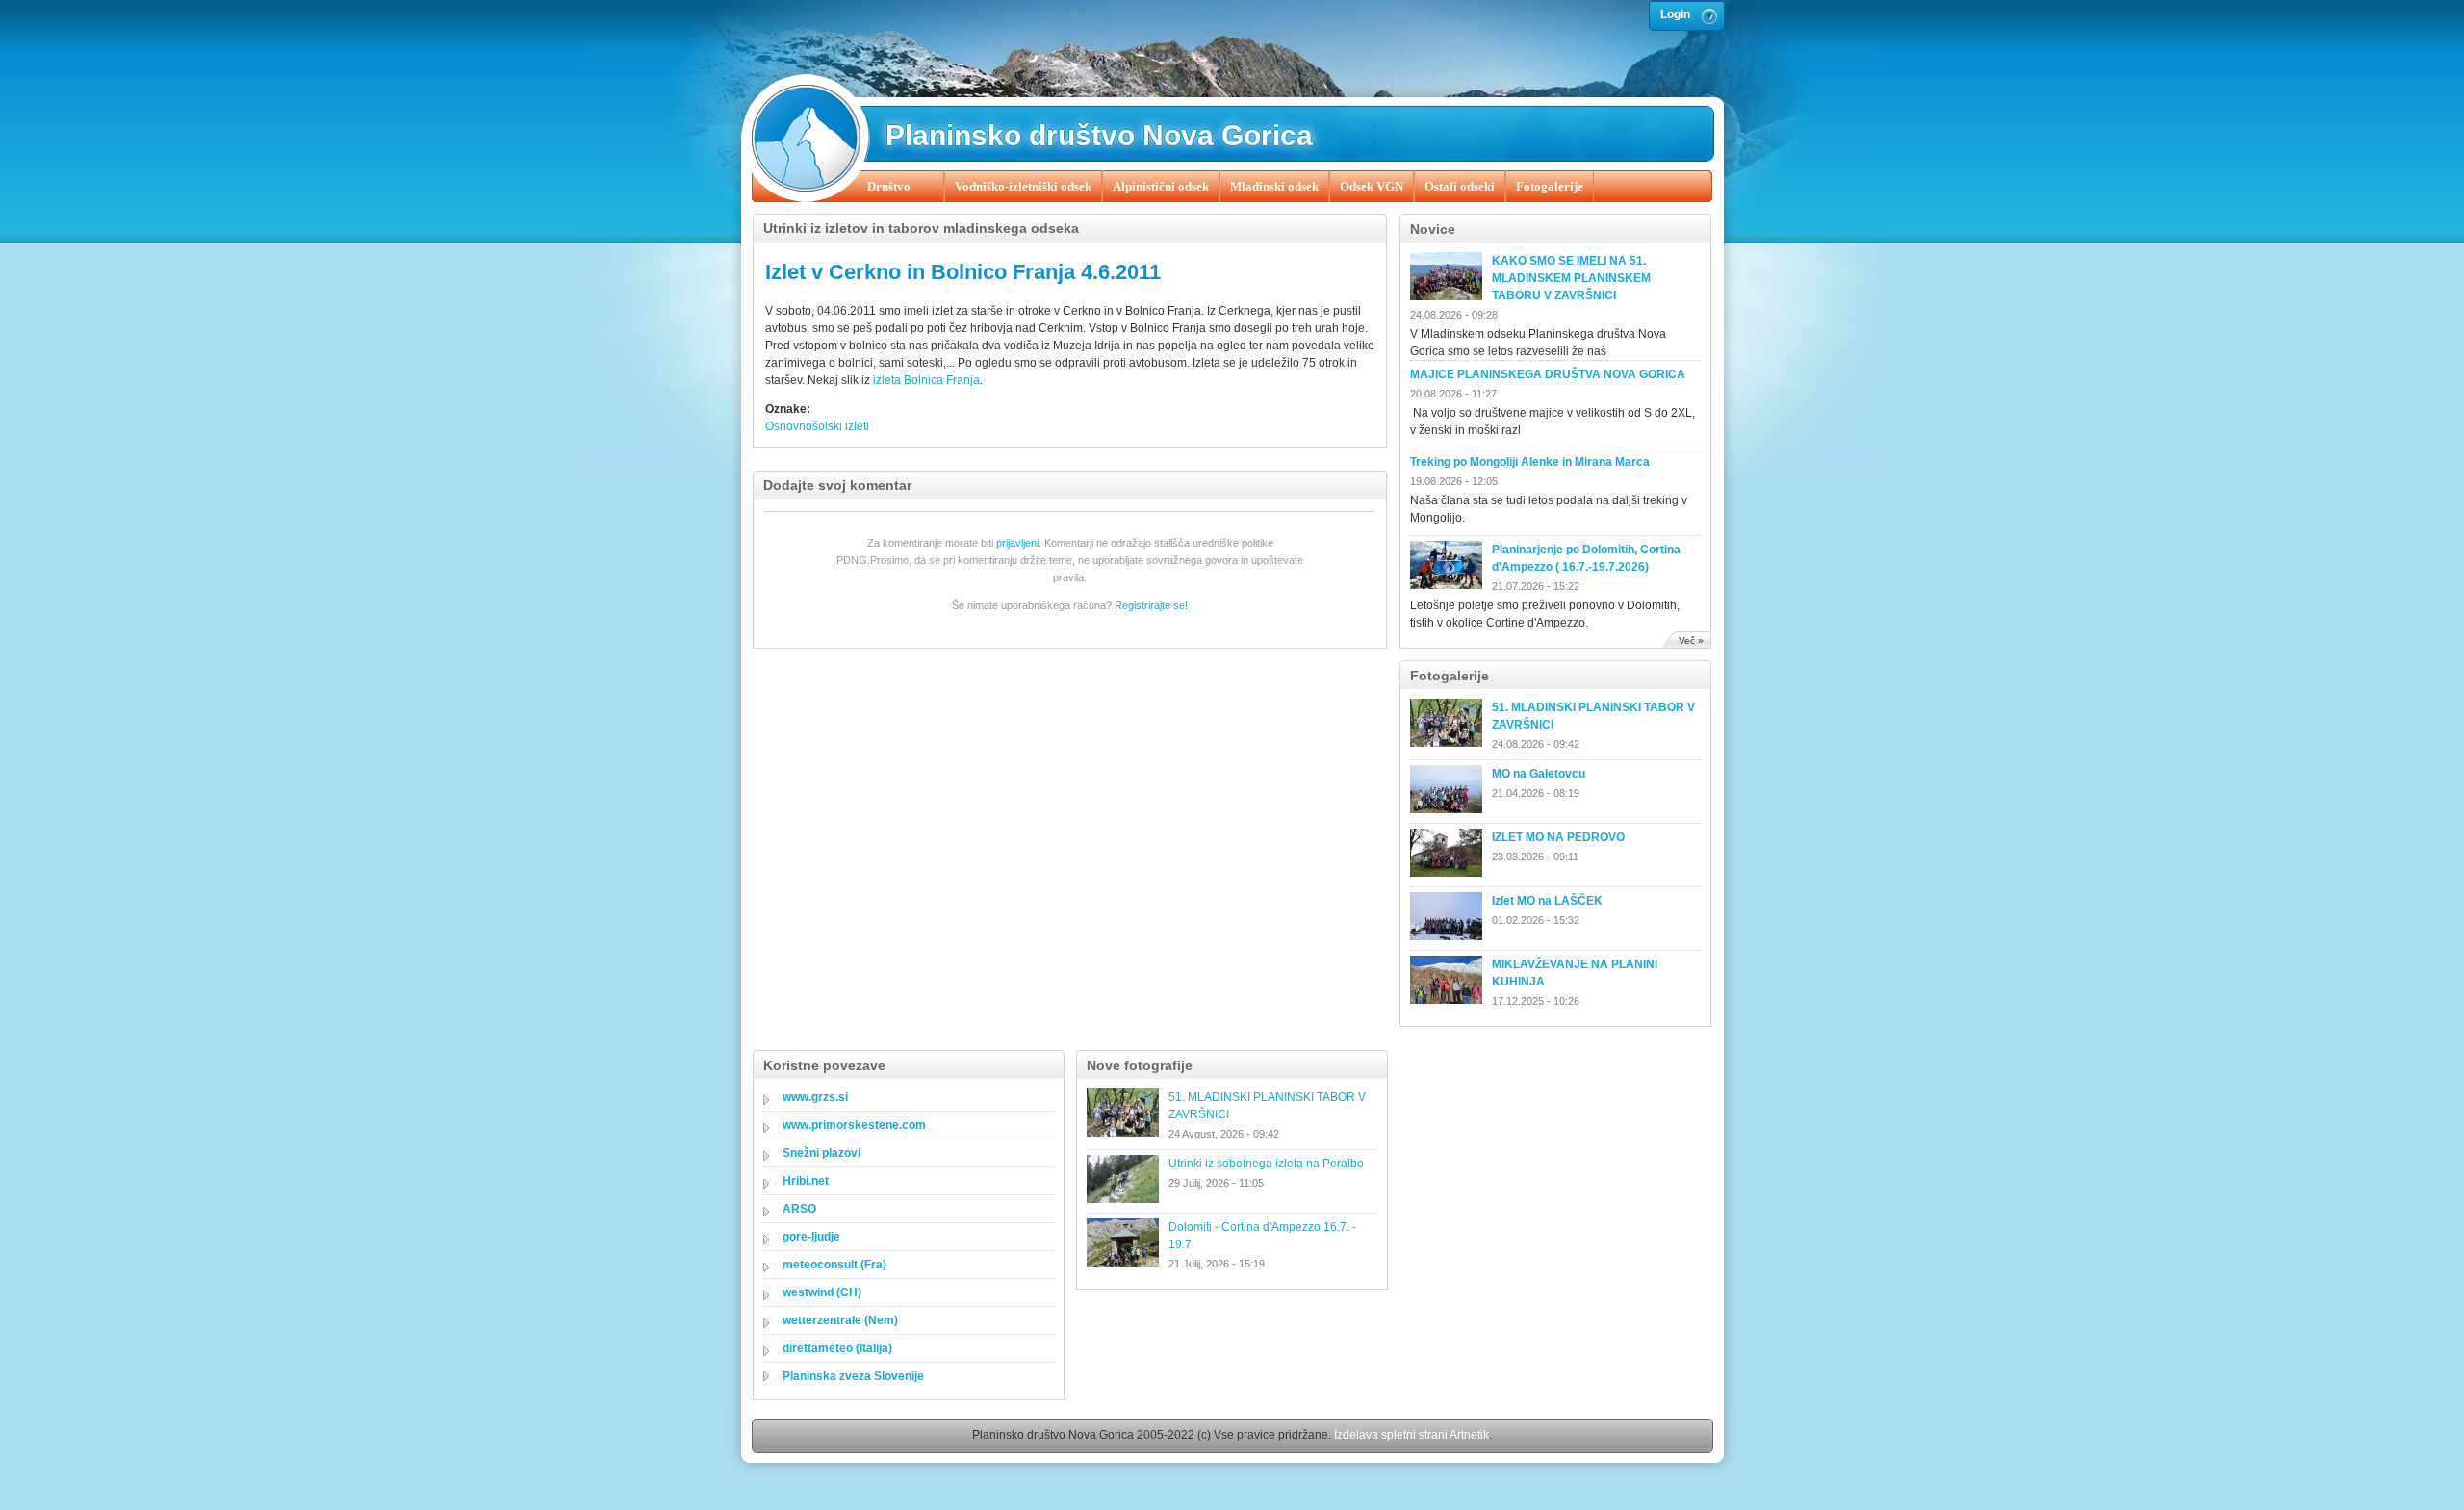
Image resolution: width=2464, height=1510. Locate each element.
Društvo (889, 186)
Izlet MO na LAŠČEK (1547, 901)
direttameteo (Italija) (837, 1348)
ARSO (799, 1209)
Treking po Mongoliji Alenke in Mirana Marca (1530, 462)
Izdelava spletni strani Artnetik (1412, 1435)
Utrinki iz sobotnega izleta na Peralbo (1266, 1164)
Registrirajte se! (1151, 605)
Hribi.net (806, 1181)
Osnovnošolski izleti (817, 426)
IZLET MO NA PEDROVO (1558, 837)
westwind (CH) (822, 1292)
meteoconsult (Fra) (834, 1265)
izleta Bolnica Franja (926, 380)
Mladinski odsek (1274, 186)
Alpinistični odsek (1161, 186)
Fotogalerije (1550, 186)
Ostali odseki (1460, 186)
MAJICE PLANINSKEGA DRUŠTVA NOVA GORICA (1548, 374)
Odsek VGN (1372, 186)
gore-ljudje (811, 1237)
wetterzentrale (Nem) (840, 1320)
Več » (1691, 640)
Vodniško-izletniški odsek (1023, 186)
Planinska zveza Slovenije (853, 1376)
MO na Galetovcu (1539, 774)
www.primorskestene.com (854, 1125)
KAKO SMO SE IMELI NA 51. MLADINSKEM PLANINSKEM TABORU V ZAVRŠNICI (1571, 278)
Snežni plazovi (821, 1153)
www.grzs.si (815, 1097)
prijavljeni (1017, 543)
